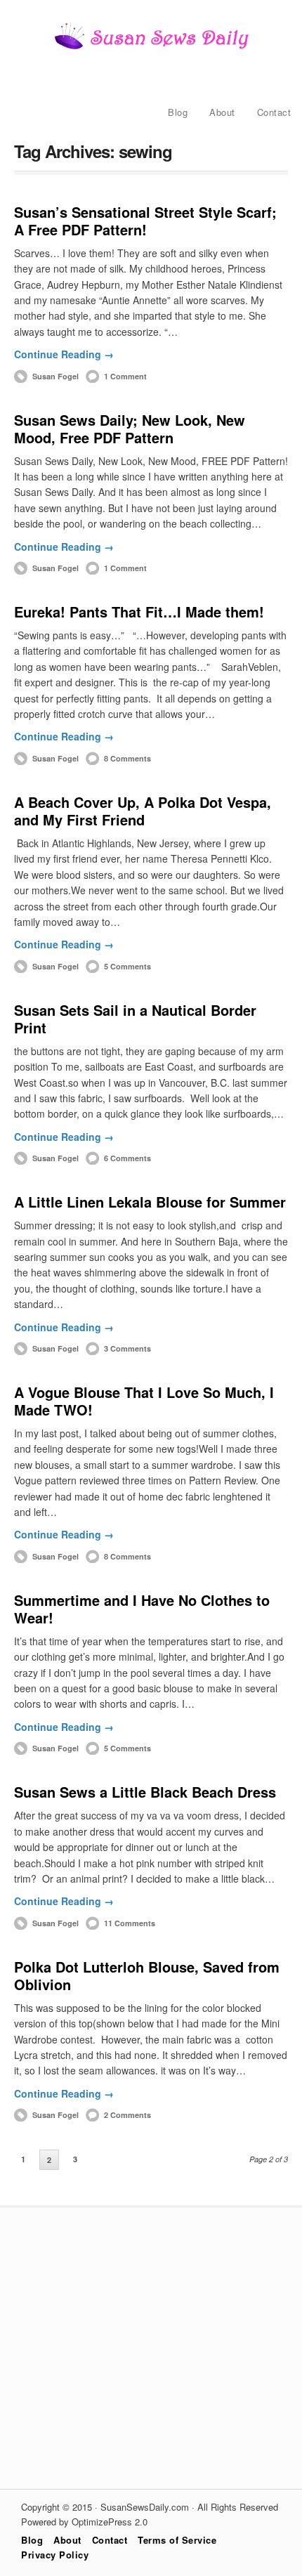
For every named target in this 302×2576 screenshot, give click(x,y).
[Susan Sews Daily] (151, 48)
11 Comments (130, 1923)
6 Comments (127, 1158)
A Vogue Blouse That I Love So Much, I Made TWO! (144, 1401)
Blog (178, 112)
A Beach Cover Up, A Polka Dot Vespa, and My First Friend (143, 811)
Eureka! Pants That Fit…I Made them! (139, 612)
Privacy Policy (55, 2555)
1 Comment (125, 376)
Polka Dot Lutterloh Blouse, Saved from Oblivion (147, 1975)
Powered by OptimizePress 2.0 (84, 2522)
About (222, 112)
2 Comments (127, 2115)
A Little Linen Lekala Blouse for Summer (150, 1202)
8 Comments (127, 758)
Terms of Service (177, 2540)
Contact (274, 112)
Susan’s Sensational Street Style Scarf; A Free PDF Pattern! (145, 221)
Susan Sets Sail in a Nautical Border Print (135, 1019)
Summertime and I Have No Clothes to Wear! (142, 1609)
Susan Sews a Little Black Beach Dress (145, 1792)
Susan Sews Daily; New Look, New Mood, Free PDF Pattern (130, 429)
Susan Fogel (55, 376)
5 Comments (127, 966)
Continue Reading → (64, 354)
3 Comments (127, 1348)
